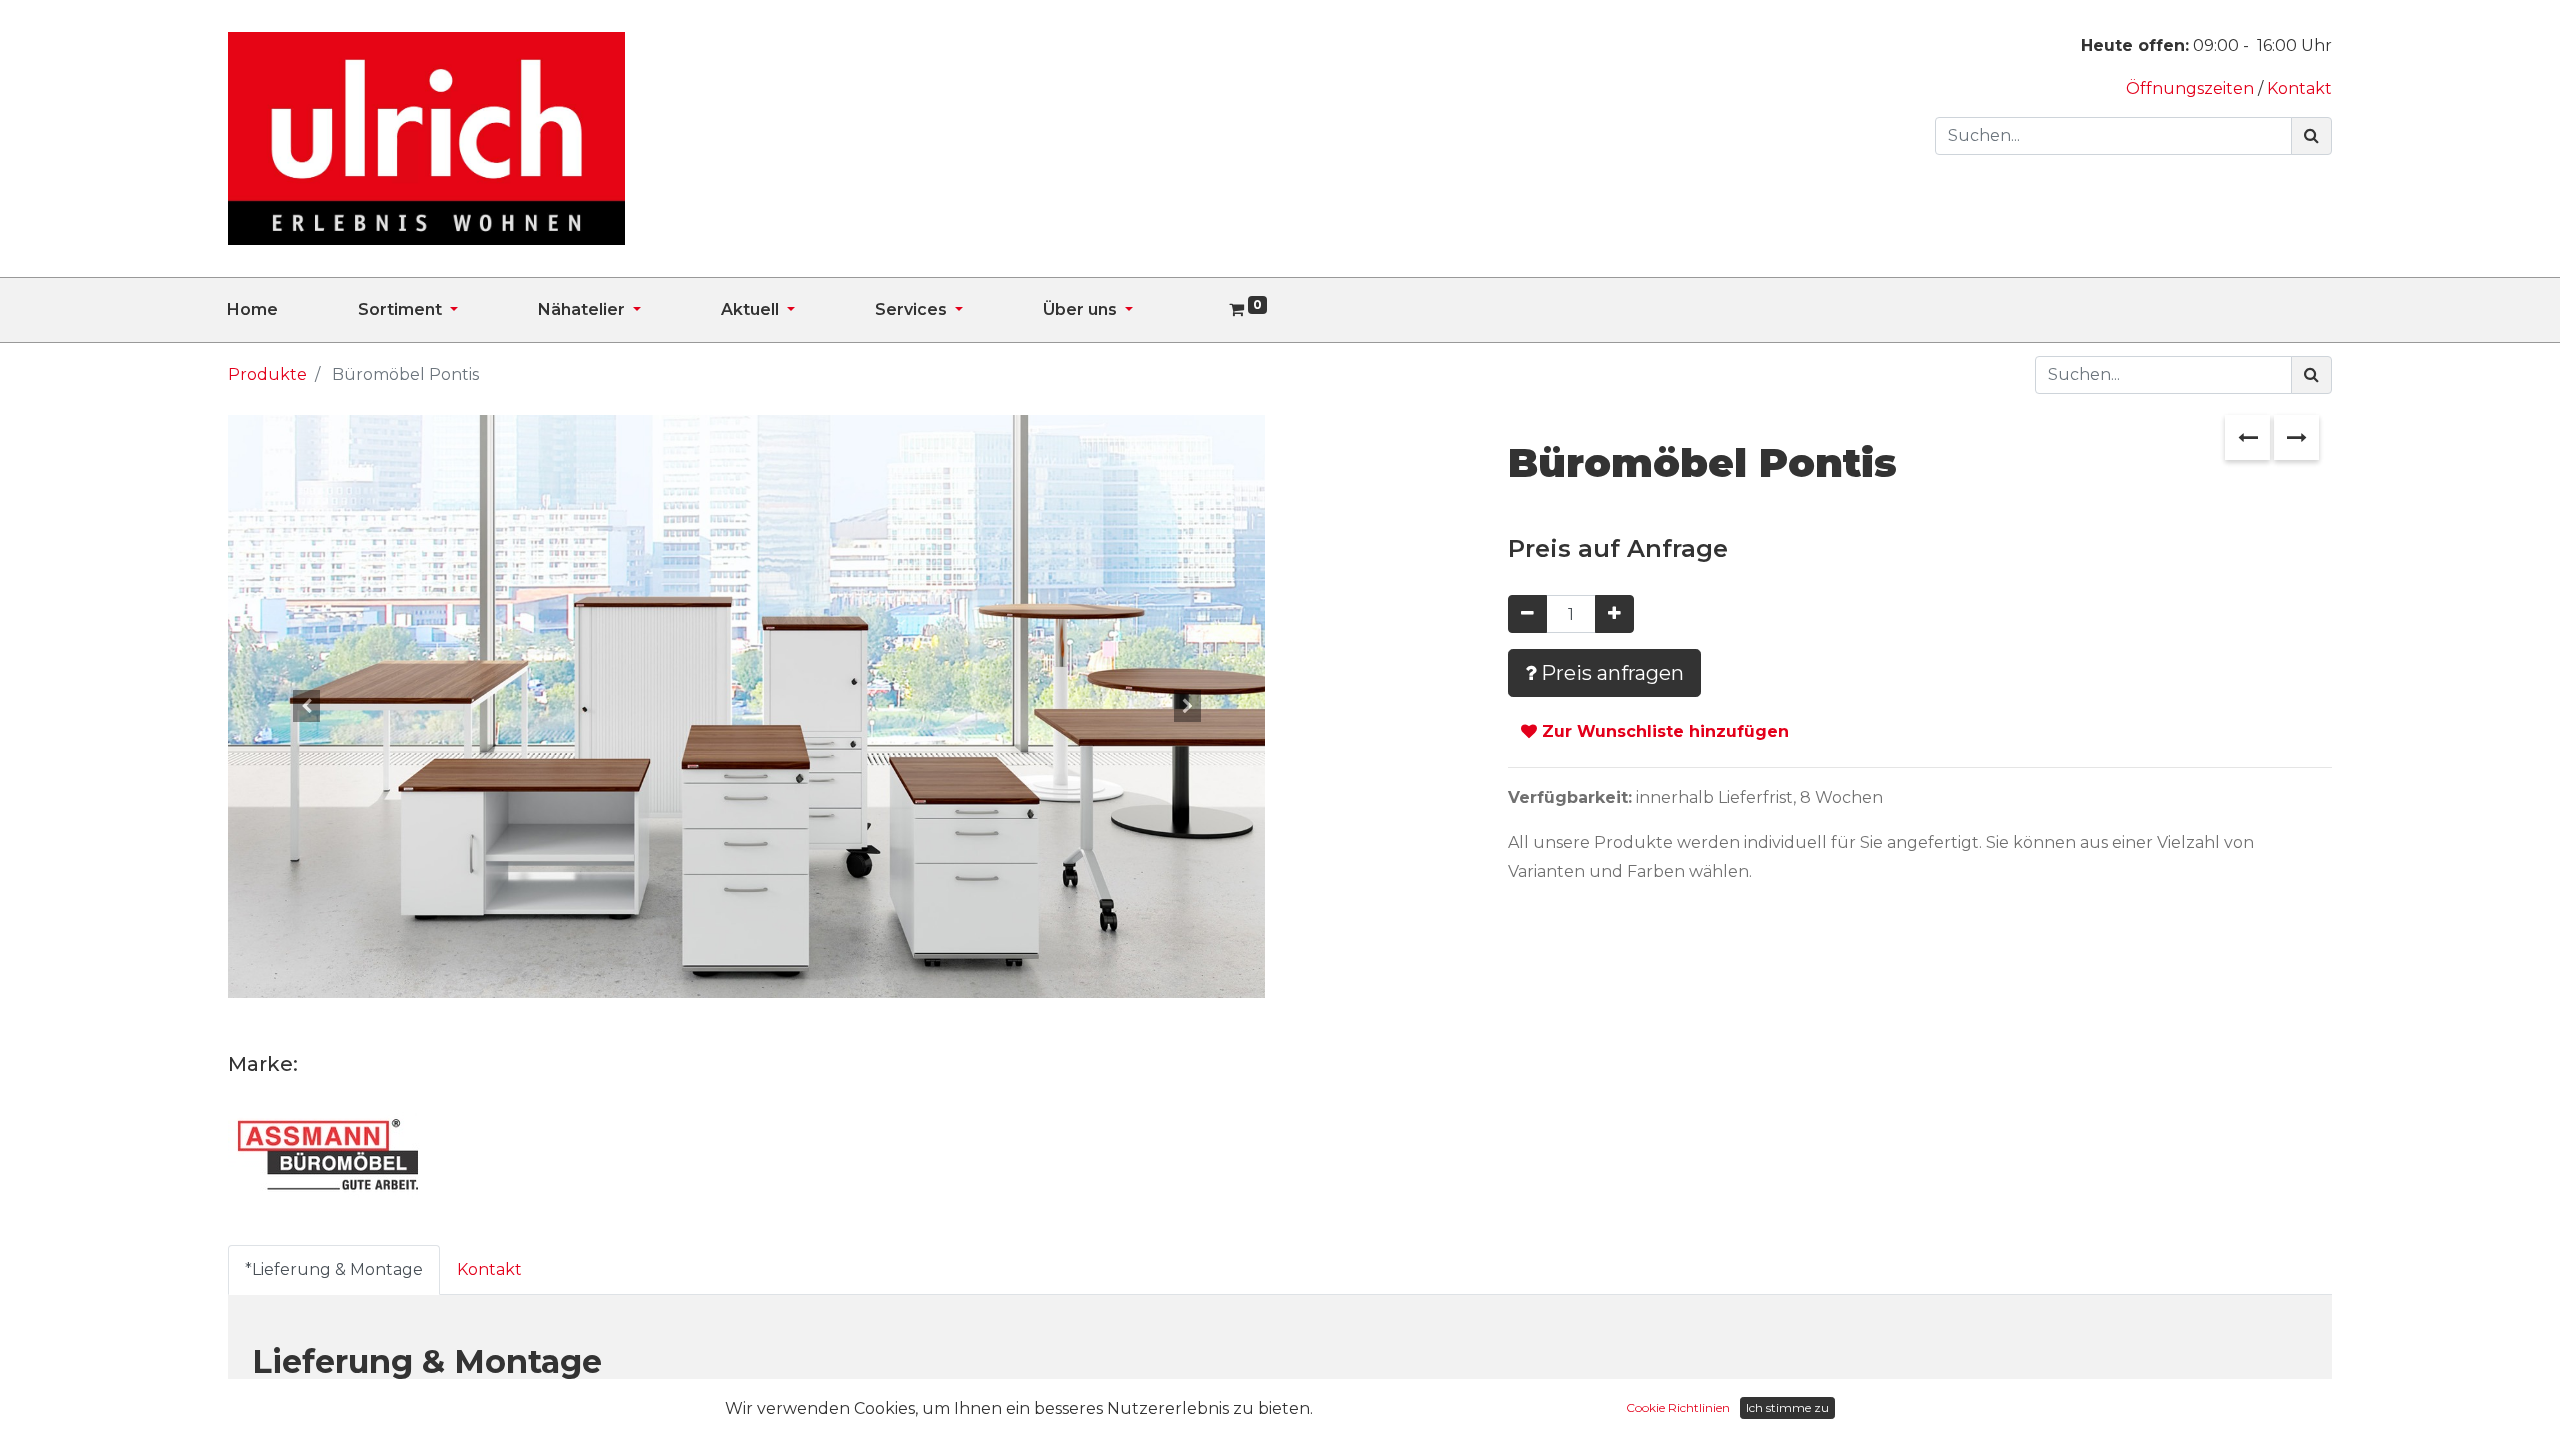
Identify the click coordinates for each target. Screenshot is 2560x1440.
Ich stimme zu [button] (1787, 1407)
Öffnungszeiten (2192, 88)
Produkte (267, 374)
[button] (305, 706)
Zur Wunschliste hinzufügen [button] (1663, 731)
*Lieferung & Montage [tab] (334, 1269)
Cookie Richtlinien (1678, 1407)
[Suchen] (2311, 136)
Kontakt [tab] (489, 1269)
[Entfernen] (1527, 614)
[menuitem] (292, 310)
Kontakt (2299, 88)
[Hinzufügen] (1614, 614)
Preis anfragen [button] (1610, 673)
